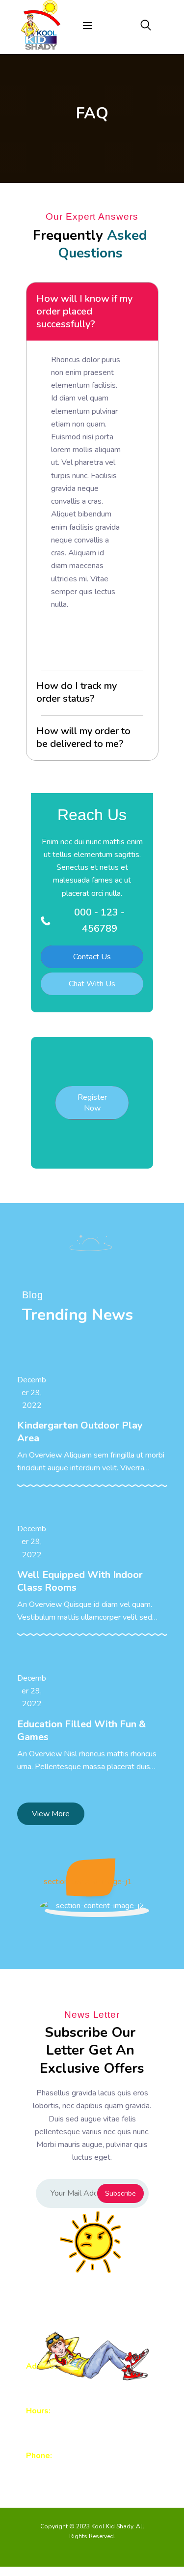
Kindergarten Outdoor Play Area (80, 1432)
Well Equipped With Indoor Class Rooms (80, 1581)
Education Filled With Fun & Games (81, 1731)
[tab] (92, 312)
